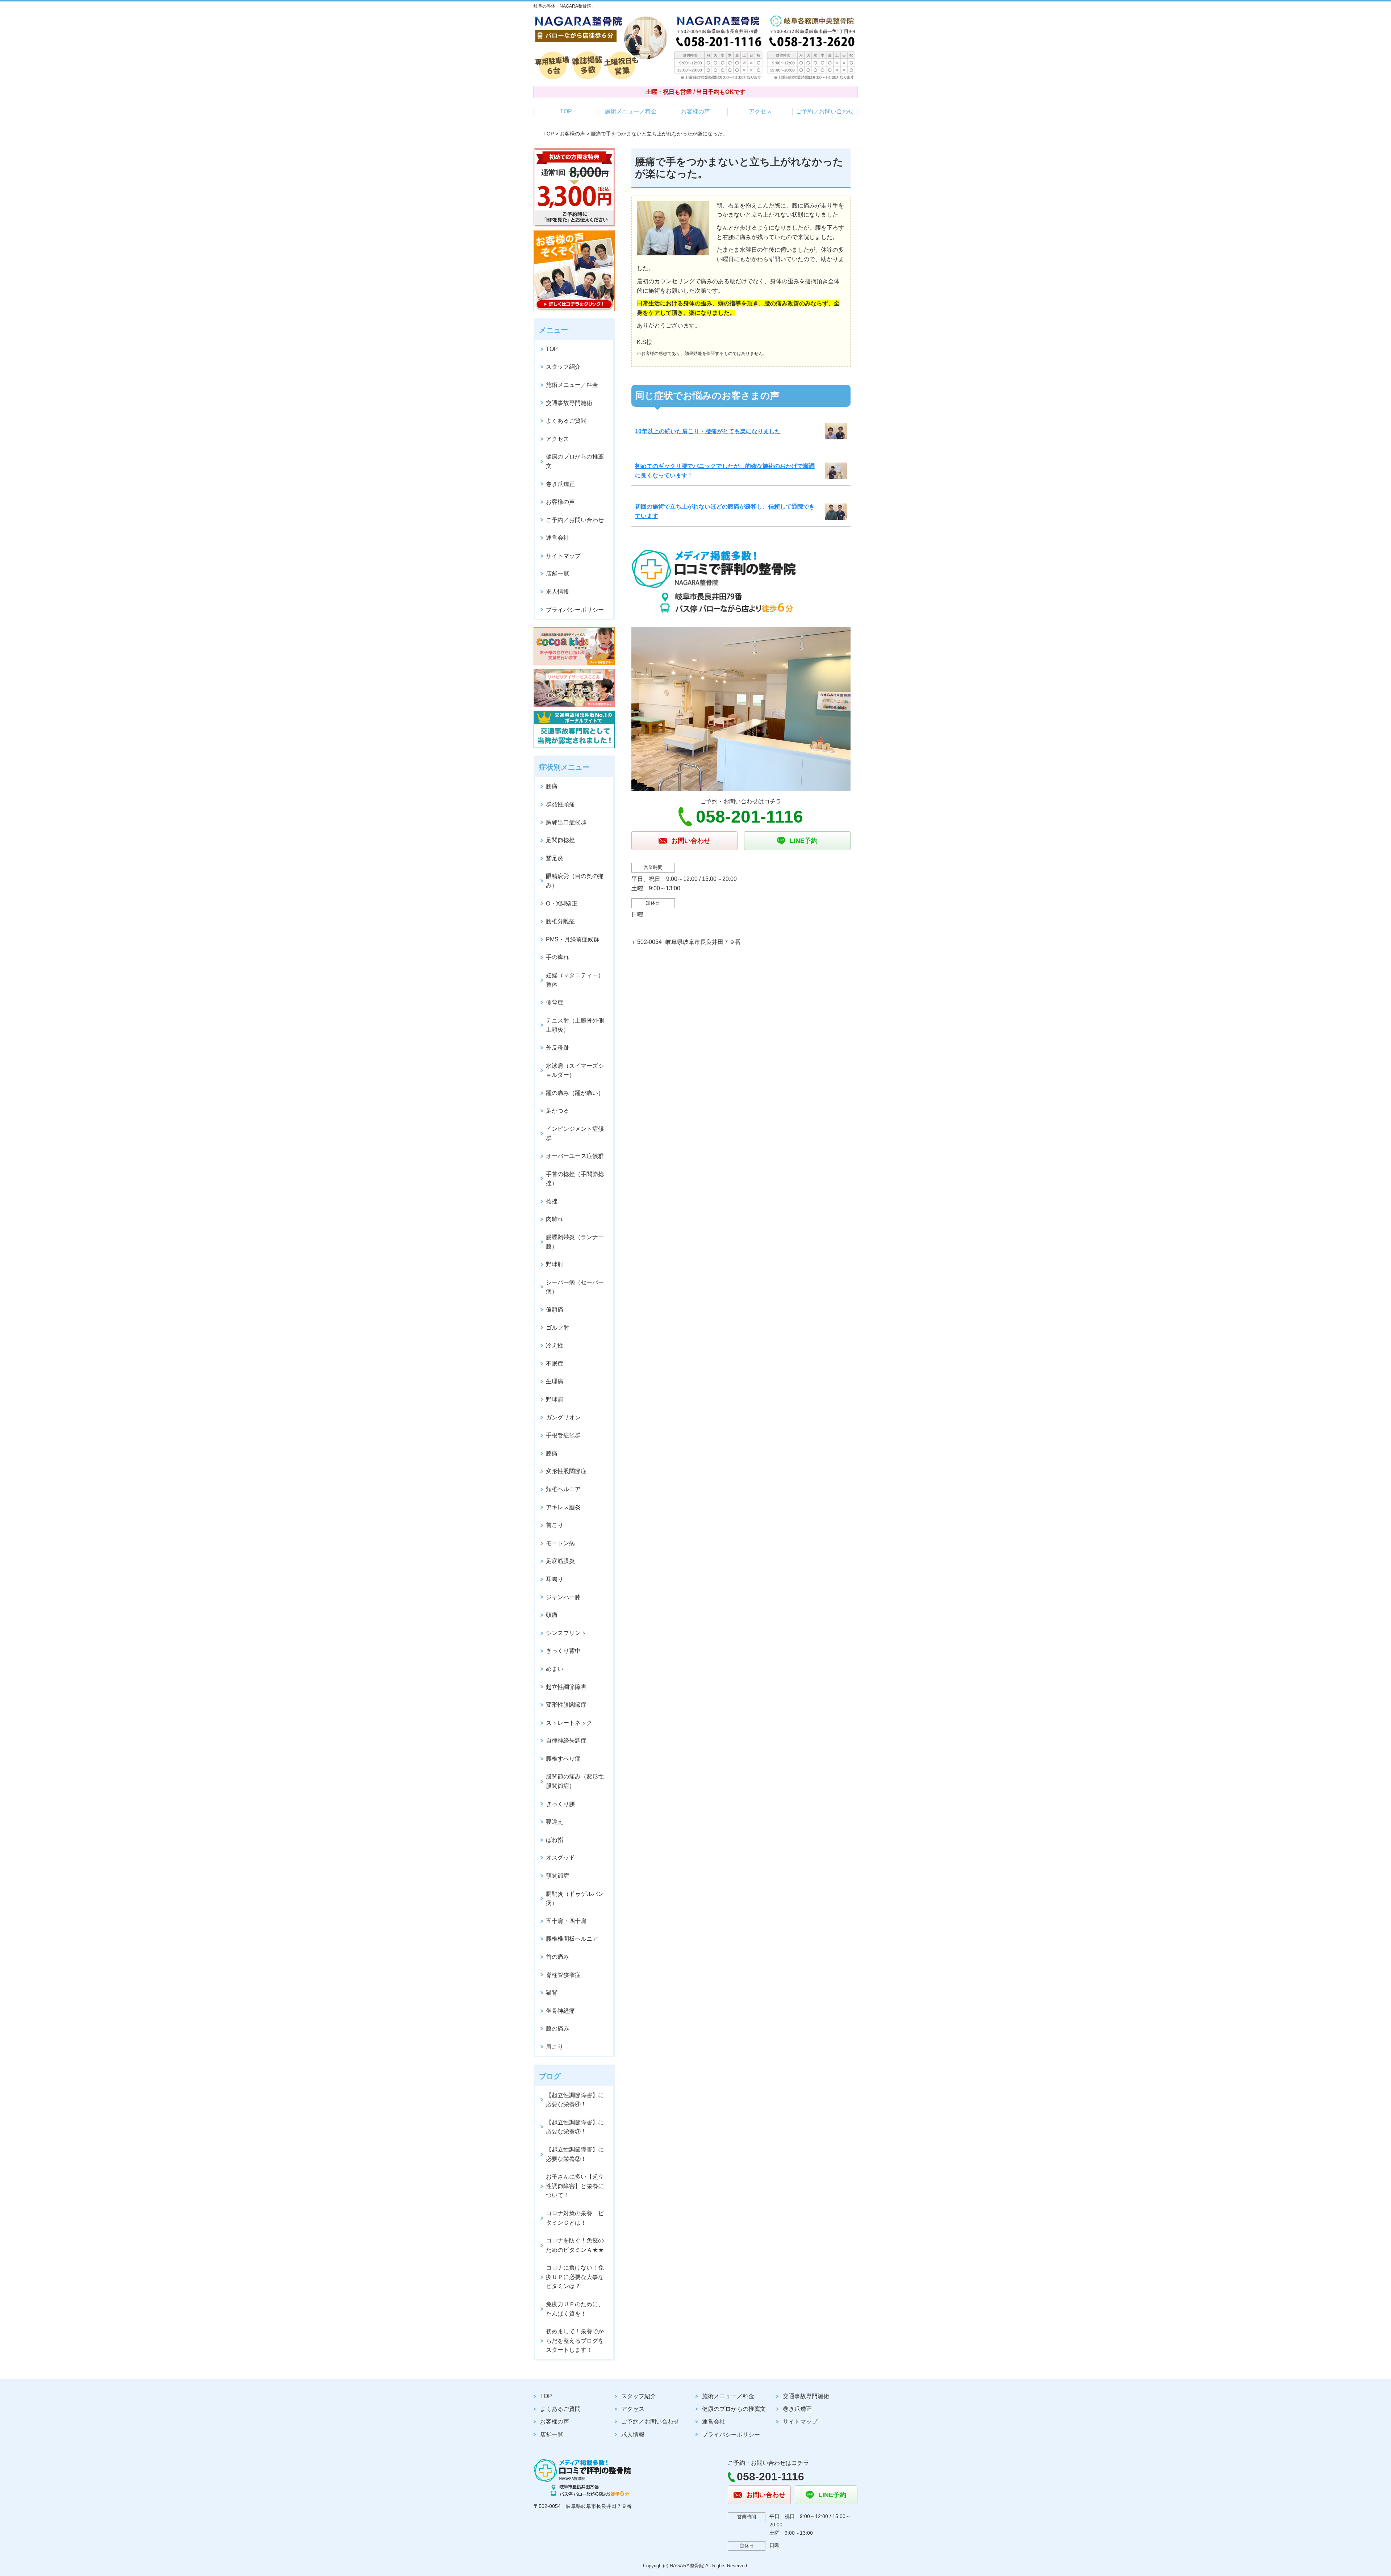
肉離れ (555, 1219)
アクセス (760, 111)
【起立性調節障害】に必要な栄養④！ (575, 2100)
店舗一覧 (557, 574)
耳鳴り (555, 1579)
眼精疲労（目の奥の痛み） (575, 881)
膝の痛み (557, 2029)
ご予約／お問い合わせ (825, 111)
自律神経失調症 (566, 1741)
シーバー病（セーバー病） (575, 1287)
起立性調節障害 (566, 1687)
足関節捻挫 (560, 840)
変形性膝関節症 (566, 1705)
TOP (566, 111)
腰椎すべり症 (563, 1759)
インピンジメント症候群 (575, 1134)
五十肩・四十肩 (566, 1921)
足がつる (557, 1111)
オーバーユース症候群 (575, 1156)
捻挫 (552, 1201)
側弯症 (555, 1002)
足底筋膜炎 (560, 1561)
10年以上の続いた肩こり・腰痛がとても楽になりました (708, 431)
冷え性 (555, 1345)
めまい (555, 1669)
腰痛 (552, 786)
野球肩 (555, 1399)
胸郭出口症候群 (566, 822)
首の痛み (557, 1957)
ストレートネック (569, 1723)
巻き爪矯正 (560, 484)
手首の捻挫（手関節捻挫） (575, 1179)
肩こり (555, 2047)
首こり (555, 1525)
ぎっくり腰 (560, 1804)
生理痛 (555, 1381)
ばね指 (555, 1840)
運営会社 (557, 538)
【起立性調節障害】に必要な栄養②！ (575, 2154)
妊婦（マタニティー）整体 (575, 980)
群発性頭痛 (560, 804)
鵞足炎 (555, 858)
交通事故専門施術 (569, 403)
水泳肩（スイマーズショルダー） (575, 1070)
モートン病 (560, 1543)
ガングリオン (563, 1417)
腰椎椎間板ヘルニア (572, 1939)
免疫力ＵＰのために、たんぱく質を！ (575, 2309)
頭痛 (552, 1615)
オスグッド (560, 1858)
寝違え (555, 1822)
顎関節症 (557, 1876)
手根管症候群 (563, 1435)
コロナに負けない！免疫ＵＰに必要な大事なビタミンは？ (575, 2277)
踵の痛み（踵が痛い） (575, 1093)
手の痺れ (557, 957)
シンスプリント (566, 1633)
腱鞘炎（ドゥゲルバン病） (575, 1898)
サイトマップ (563, 556)
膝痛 (552, 1453)
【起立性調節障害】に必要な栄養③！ (575, 2127)
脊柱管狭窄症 (563, 1975)
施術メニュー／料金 (631, 111)
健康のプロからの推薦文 (575, 461)
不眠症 (555, 1364)
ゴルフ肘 (557, 1328)
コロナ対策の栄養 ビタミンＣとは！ (575, 2218)
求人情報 (557, 592)
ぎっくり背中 (563, 1651)
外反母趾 (557, 1048)
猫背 (552, 1993)
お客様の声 (695, 111)
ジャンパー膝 (563, 1597)
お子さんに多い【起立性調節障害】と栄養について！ (575, 2186)
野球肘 (555, 1264)
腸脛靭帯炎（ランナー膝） (575, 1242)
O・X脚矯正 (562, 904)
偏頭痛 (555, 1310)
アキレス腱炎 (563, 1507)
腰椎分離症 (560, 921)
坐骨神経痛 (560, 2011)
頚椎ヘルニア (563, 1489)
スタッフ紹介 (563, 367)
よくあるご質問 (566, 421)
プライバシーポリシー (575, 610)
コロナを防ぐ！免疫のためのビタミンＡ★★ (575, 2245)
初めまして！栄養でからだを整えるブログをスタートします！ (575, 2341)
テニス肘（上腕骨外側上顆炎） (575, 1025)
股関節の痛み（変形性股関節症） (575, 1781)
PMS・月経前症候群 (573, 939)
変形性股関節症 (566, 1471)
